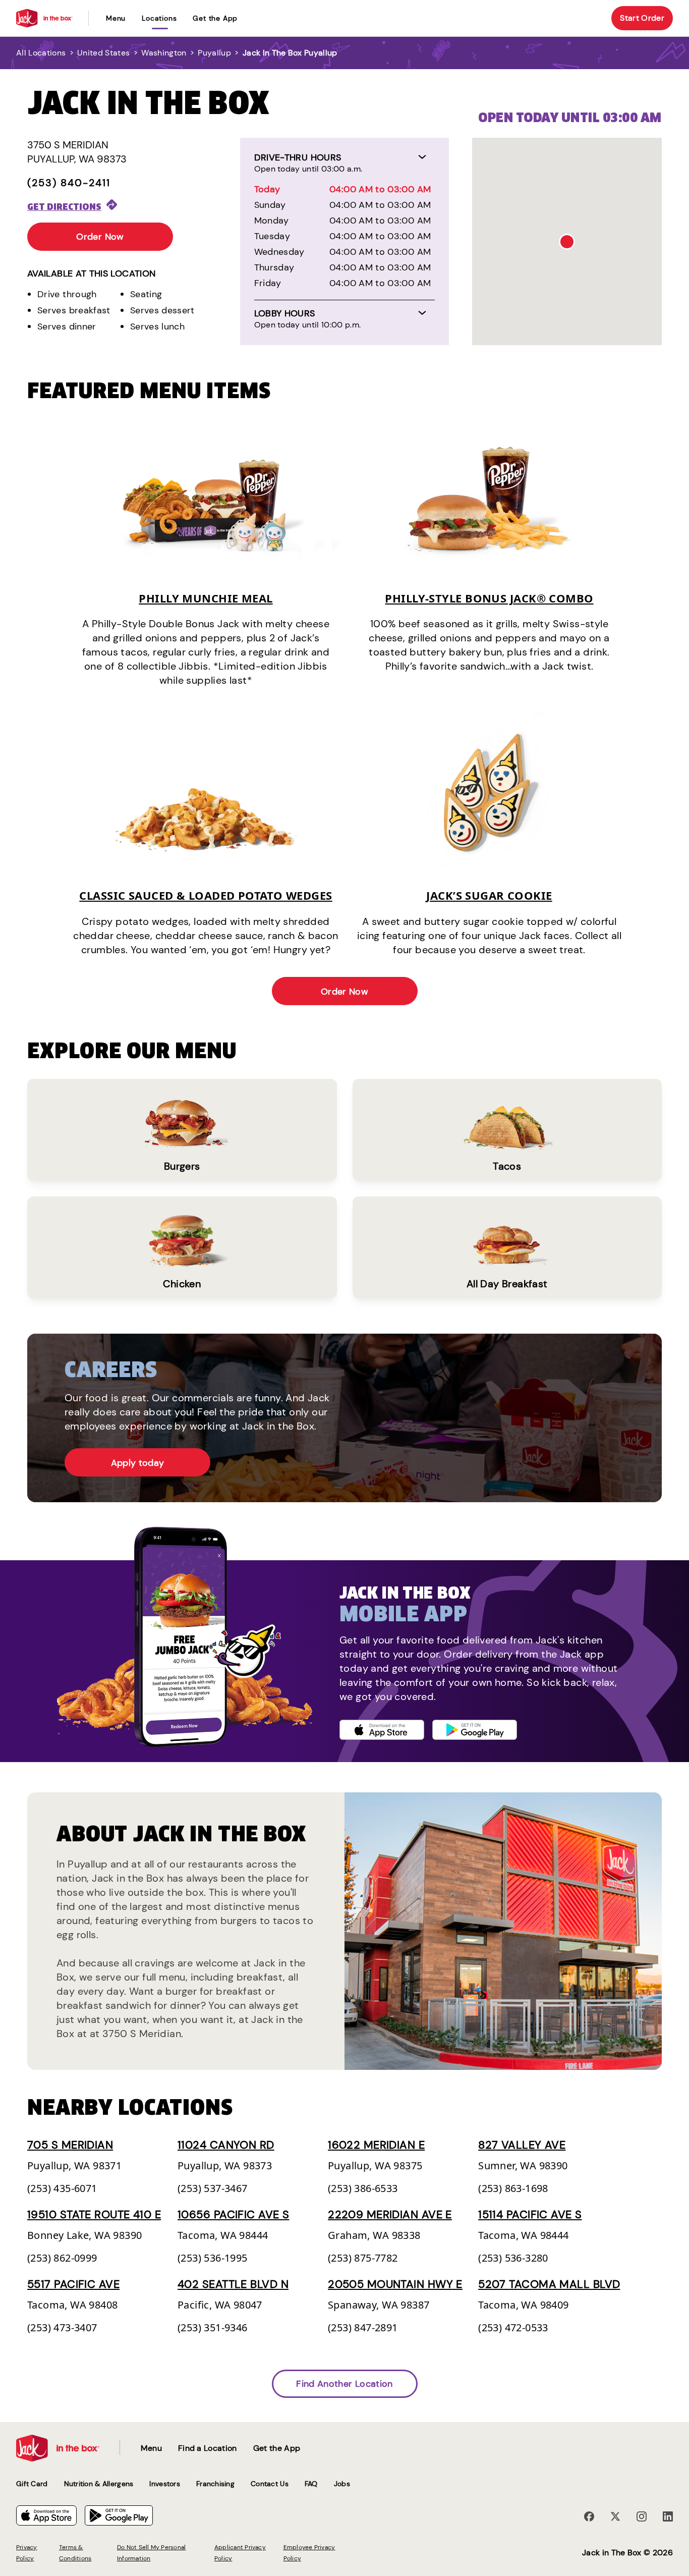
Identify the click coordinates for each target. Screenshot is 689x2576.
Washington (164, 53)
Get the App (215, 18)
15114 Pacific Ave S (530, 2214)
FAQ (311, 2484)
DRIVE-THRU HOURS (298, 157)
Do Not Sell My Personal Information (152, 2553)
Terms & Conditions (75, 2553)
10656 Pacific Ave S (233, 2214)
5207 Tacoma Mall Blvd (549, 2284)
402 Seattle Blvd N (233, 2284)
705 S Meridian (70, 2145)
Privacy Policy (27, 2553)
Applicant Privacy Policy (240, 2553)
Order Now (100, 237)
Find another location (344, 2384)
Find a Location (208, 2448)
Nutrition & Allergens (99, 2484)
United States (103, 53)
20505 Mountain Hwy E (395, 2284)
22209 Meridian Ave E (390, 2214)
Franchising (215, 2484)
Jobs (342, 2484)
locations (159, 18)
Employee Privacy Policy (309, 2553)
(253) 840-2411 (69, 183)
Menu (116, 18)
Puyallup (214, 53)
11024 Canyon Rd (226, 2145)
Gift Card (32, 2484)
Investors (165, 2484)
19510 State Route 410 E (94, 2214)
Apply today (138, 1463)
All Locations (41, 53)
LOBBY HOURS (285, 313)
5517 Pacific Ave (73, 2284)
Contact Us (270, 2484)
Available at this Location (91, 273)
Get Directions (64, 207)
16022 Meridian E (376, 2145)
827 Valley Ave (522, 2145)
